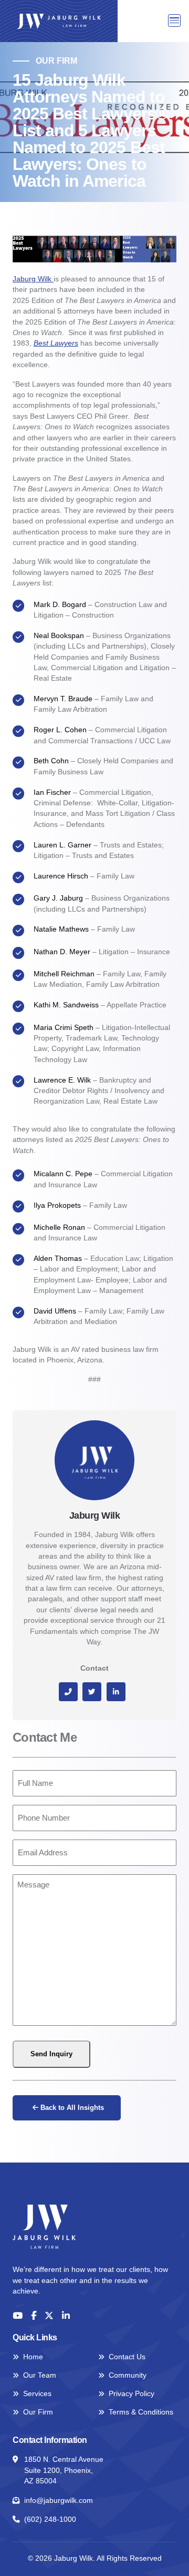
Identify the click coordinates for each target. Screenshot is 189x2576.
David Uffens (56, 1311)
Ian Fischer (52, 792)
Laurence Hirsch (61, 876)
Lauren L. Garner (62, 845)
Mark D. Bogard (61, 605)
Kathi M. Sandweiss (66, 1005)
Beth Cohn (51, 761)
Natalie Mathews (62, 929)
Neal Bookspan (60, 636)
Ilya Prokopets (57, 1205)
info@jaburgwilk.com (59, 2501)
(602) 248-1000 (50, 2519)
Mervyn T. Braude (63, 699)
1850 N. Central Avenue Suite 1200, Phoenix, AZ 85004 (64, 2470)
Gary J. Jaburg (59, 898)
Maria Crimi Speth (64, 1028)
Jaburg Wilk (33, 279)
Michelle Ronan (59, 1228)
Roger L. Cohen (60, 730)
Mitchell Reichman (64, 974)
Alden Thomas (58, 1259)
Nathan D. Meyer (62, 952)
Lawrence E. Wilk (62, 1080)
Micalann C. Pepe (63, 1174)
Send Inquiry (51, 2054)
